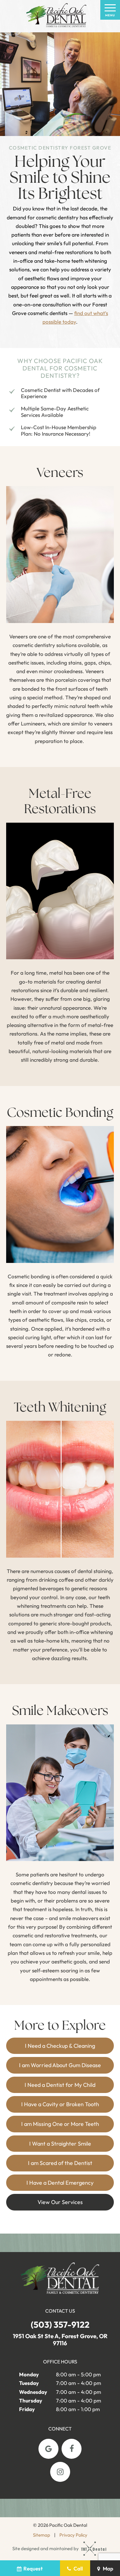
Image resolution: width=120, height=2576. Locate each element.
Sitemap (42, 2535)
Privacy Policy (73, 2535)
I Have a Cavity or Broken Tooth (60, 2104)
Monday (29, 2374)
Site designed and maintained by (46, 2548)
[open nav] (110, 10)
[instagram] (60, 2472)
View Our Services (60, 2202)
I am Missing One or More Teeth (60, 2124)
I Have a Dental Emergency (60, 2183)
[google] (48, 2449)
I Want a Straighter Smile (60, 2144)
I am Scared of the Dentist (60, 2163)
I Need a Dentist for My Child (60, 2085)
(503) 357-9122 (60, 2325)
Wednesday (33, 2392)
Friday (27, 2409)
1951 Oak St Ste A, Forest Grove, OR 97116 (60, 2340)
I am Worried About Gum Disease (60, 2065)
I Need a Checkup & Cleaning (60, 2046)
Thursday (31, 2400)
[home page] (56, 16)
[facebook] (72, 2449)
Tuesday (29, 2383)
